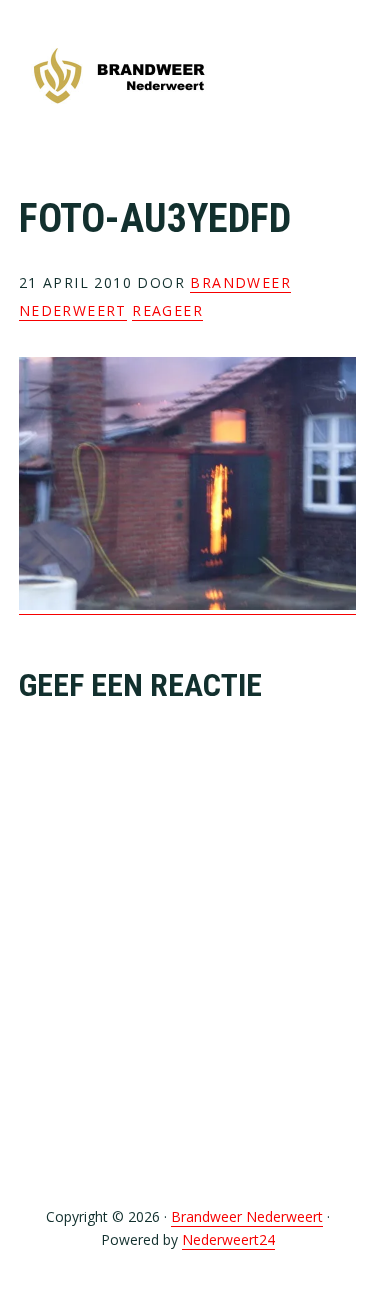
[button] (343, 77)
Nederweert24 (228, 1239)
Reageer (167, 310)
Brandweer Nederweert (119, 77)
